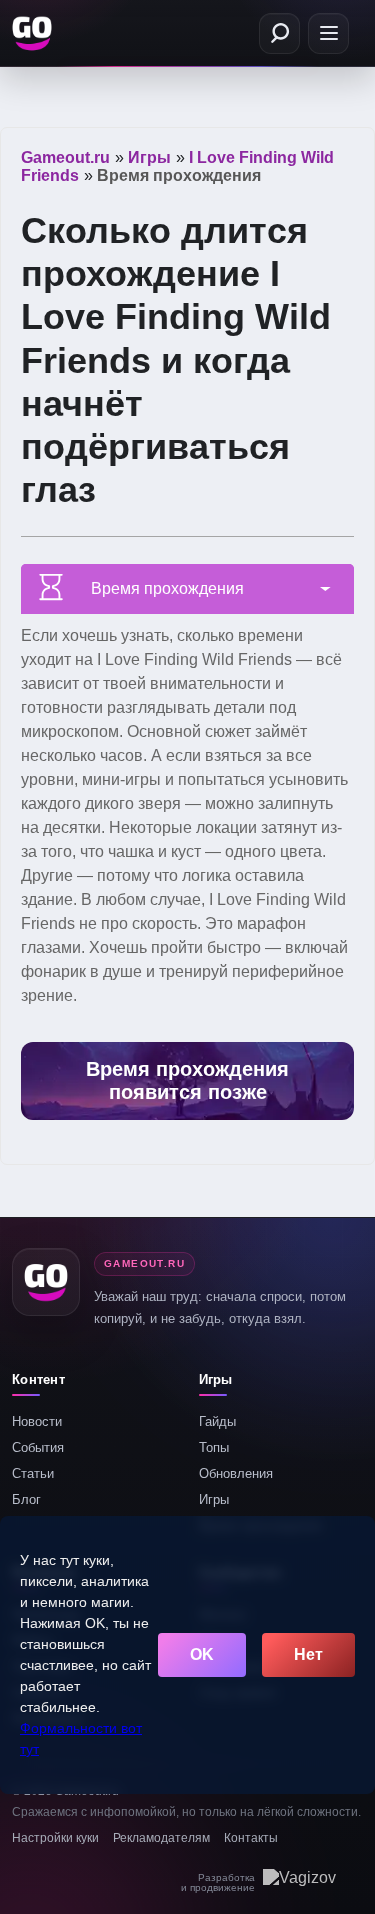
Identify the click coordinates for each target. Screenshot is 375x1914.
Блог (26, 1499)
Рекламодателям (161, 1838)
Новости (37, 1421)
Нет (308, 1654)
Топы (214, 1447)
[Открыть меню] (328, 33)
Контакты (251, 1838)
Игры (214, 1499)
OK (202, 1654)
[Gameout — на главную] (34, 33)
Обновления (236, 1473)
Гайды (217, 1421)
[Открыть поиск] (279, 33)
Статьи (33, 1473)
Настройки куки (55, 1838)
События (38, 1447)
